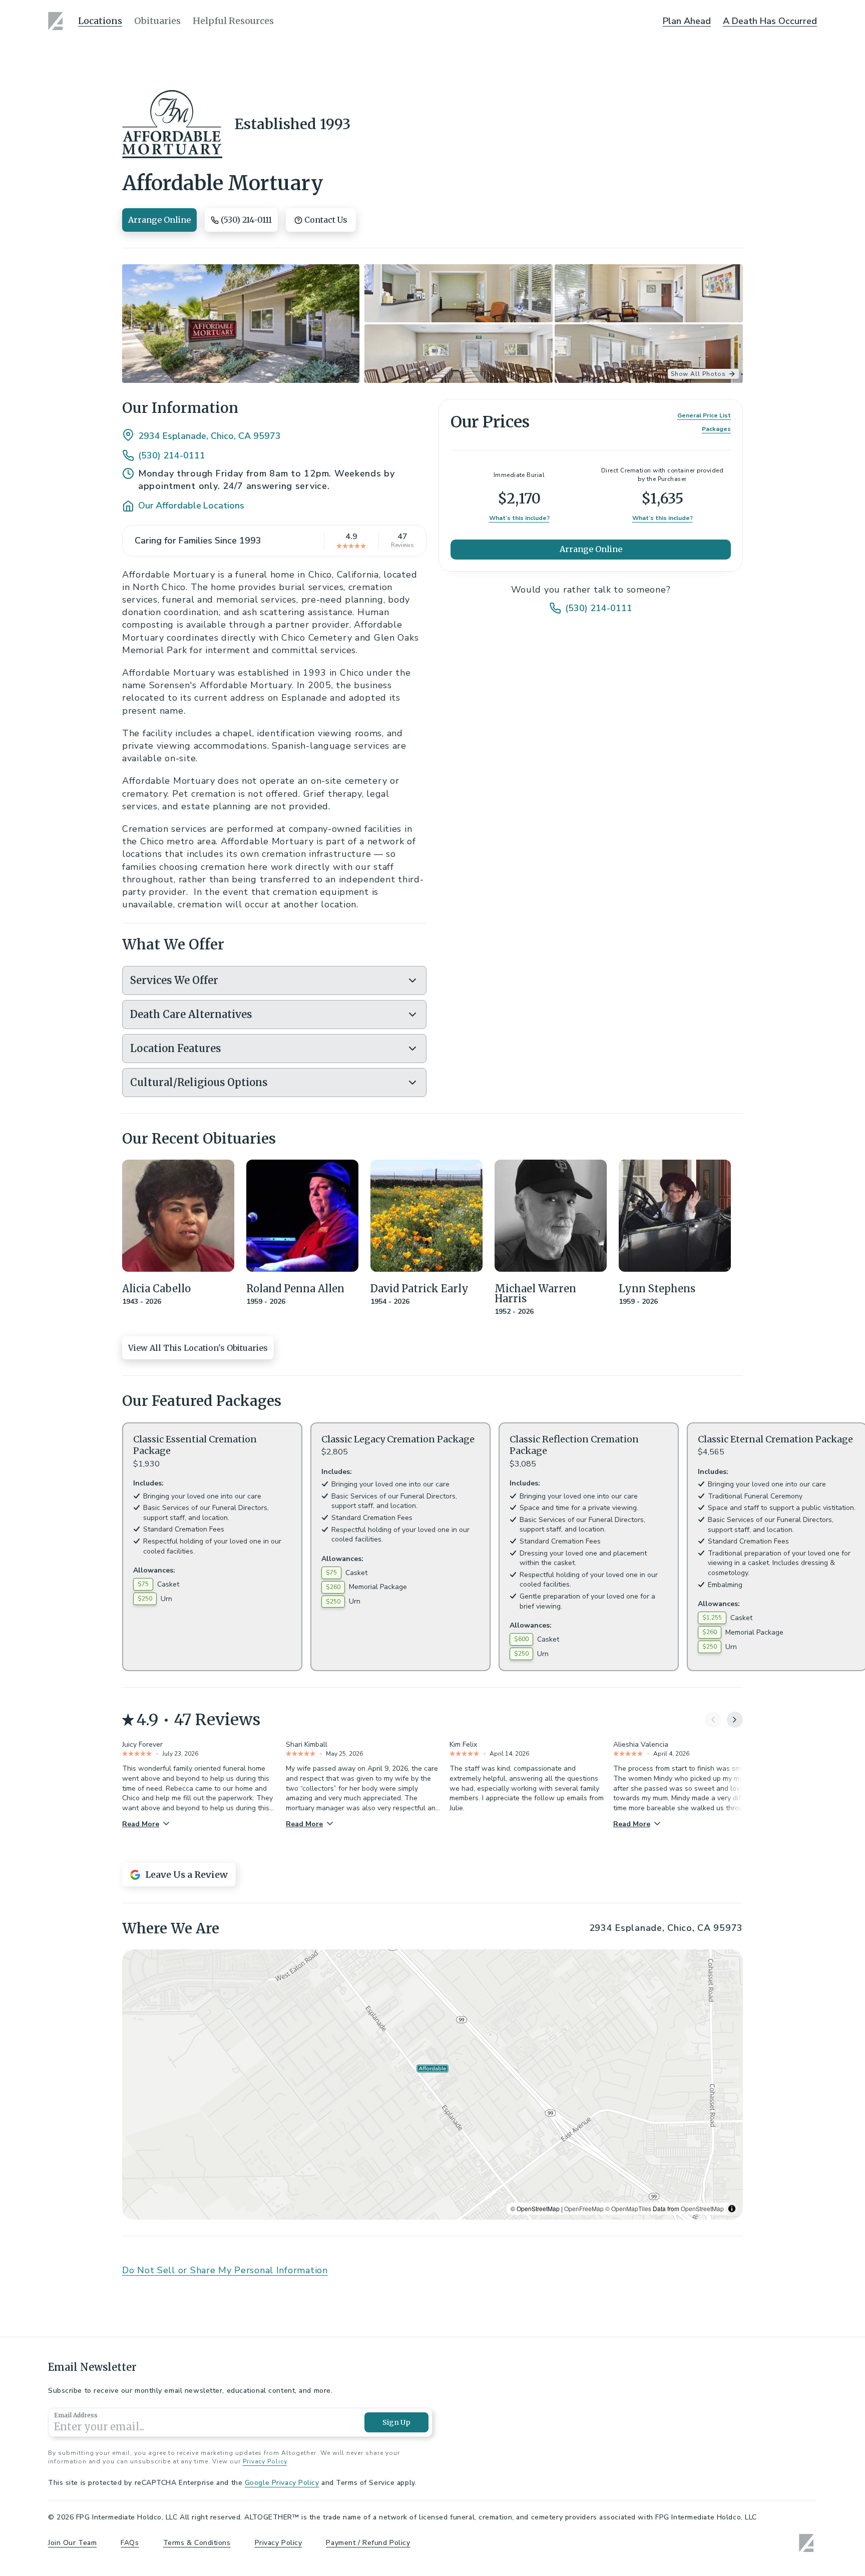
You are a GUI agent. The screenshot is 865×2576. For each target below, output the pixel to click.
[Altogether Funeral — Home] (57, 21)
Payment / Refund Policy (368, 2543)
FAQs (130, 2543)
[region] (432, 2085)
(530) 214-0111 (172, 455)
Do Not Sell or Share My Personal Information (225, 2270)
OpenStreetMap (702, 2208)
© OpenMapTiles (628, 2208)
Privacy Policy (265, 2461)
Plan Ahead (687, 21)
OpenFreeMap (584, 2208)
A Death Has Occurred (770, 21)
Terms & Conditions (197, 2543)
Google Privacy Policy (282, 2483)
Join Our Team (72, 2543)
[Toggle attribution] (732, 2209)
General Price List (704, 415)
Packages (716, 429)
